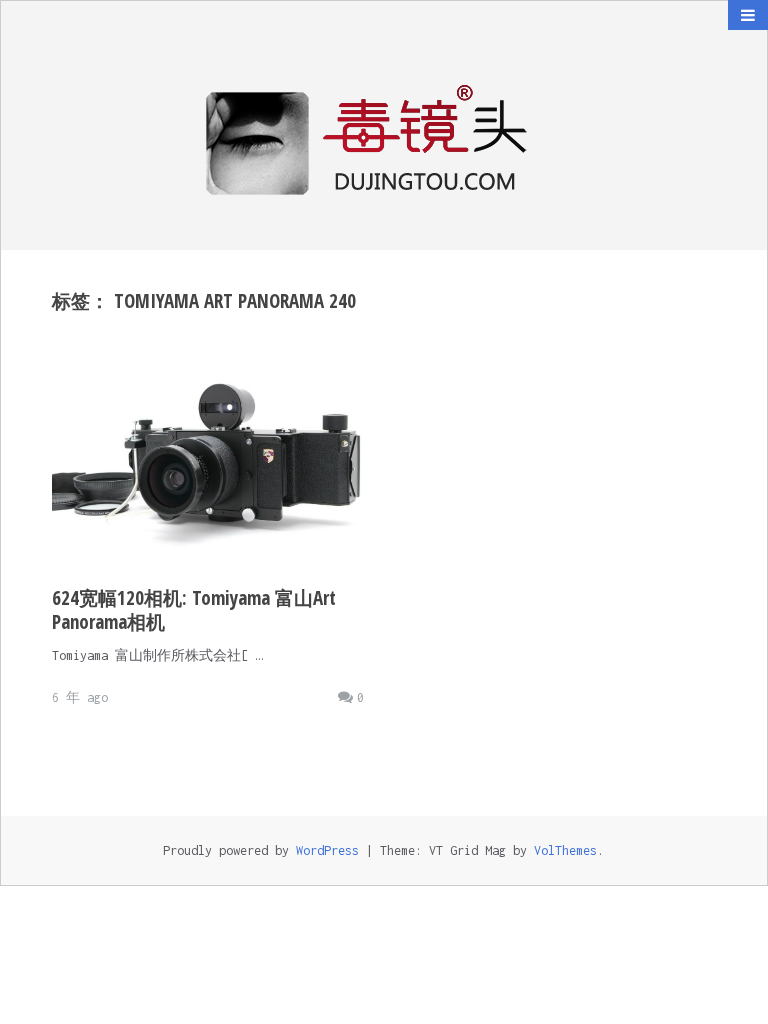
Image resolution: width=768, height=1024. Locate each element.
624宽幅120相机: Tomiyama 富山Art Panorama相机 (194, 610)
